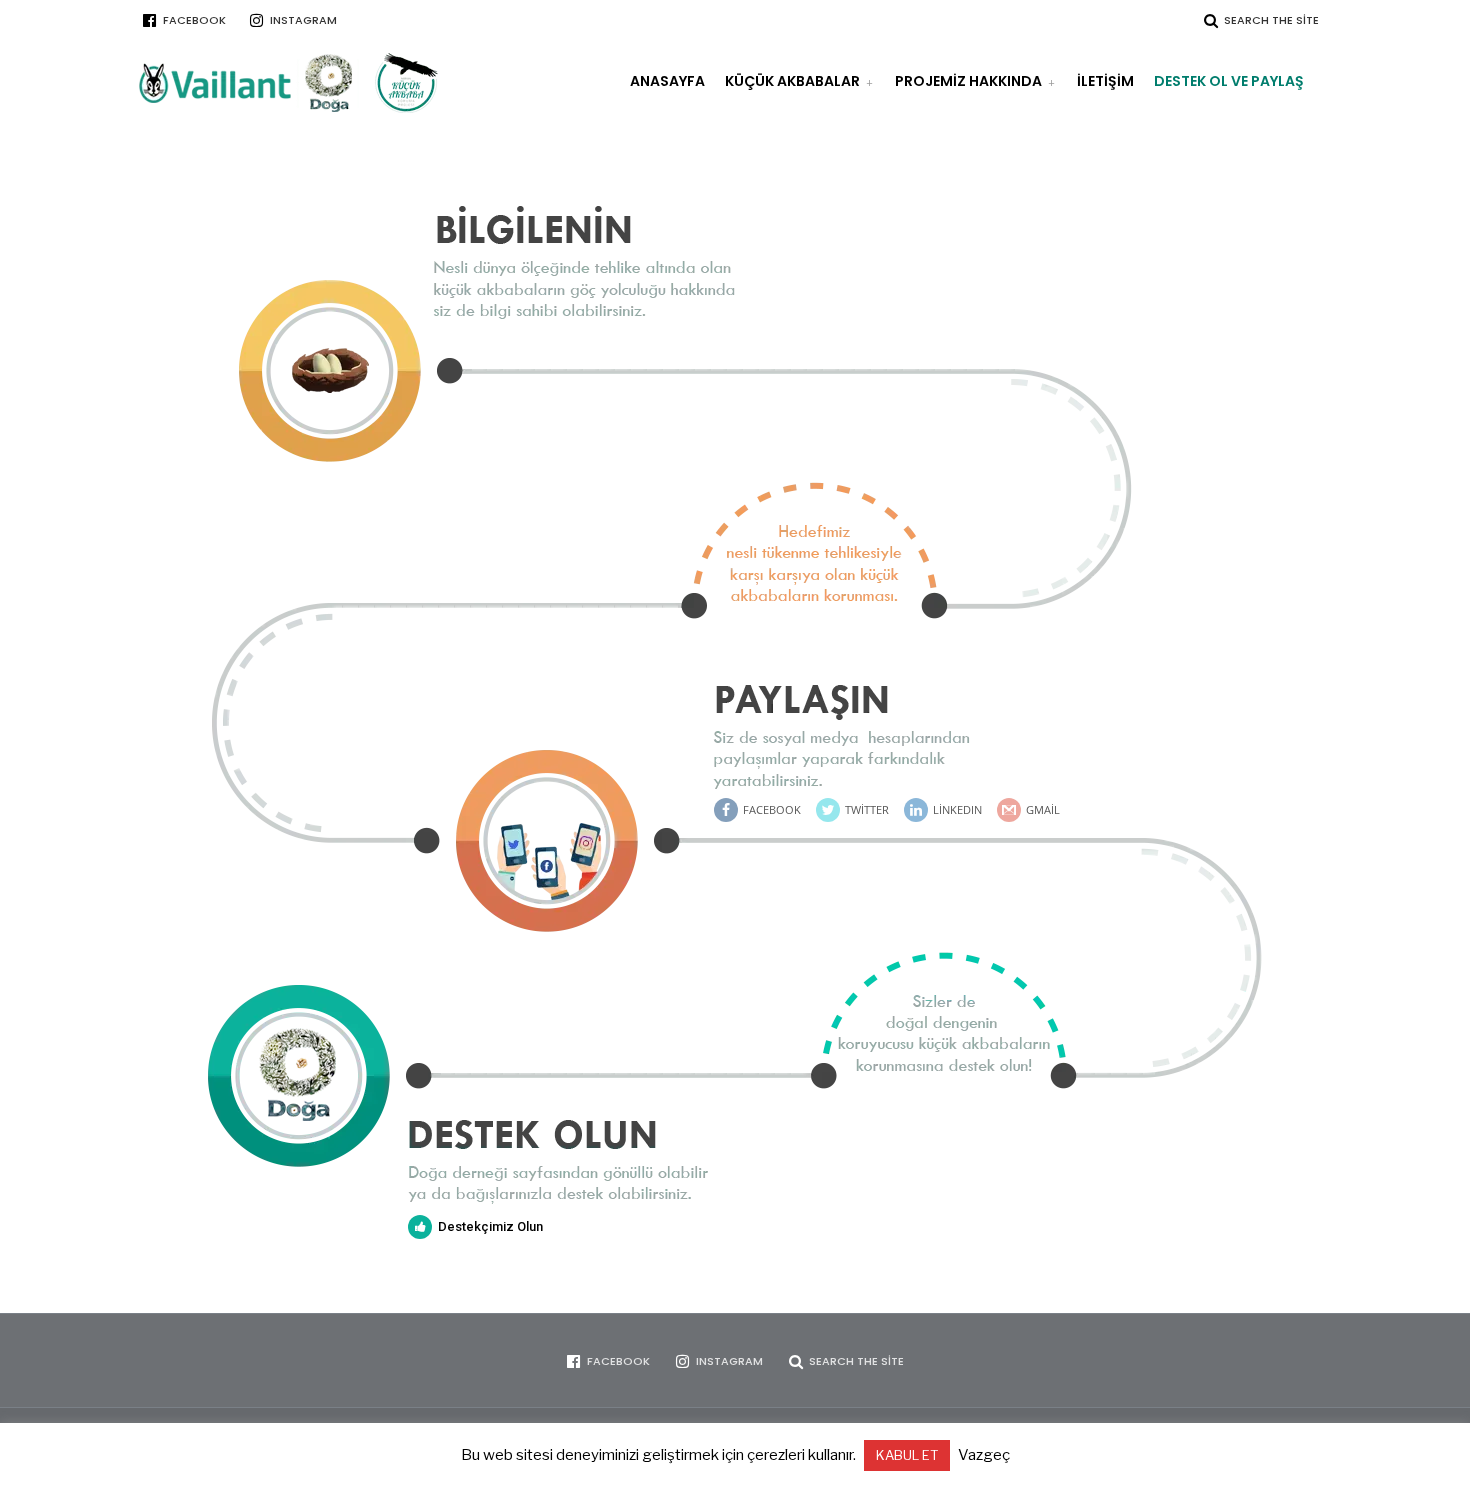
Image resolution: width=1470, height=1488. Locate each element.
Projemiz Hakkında (968, 81)
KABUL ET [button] (907, 1455)
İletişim (1105, 81)
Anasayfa (667, 81)
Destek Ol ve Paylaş (1229, 81)
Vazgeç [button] (984, 1455)
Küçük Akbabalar (792, 81)
